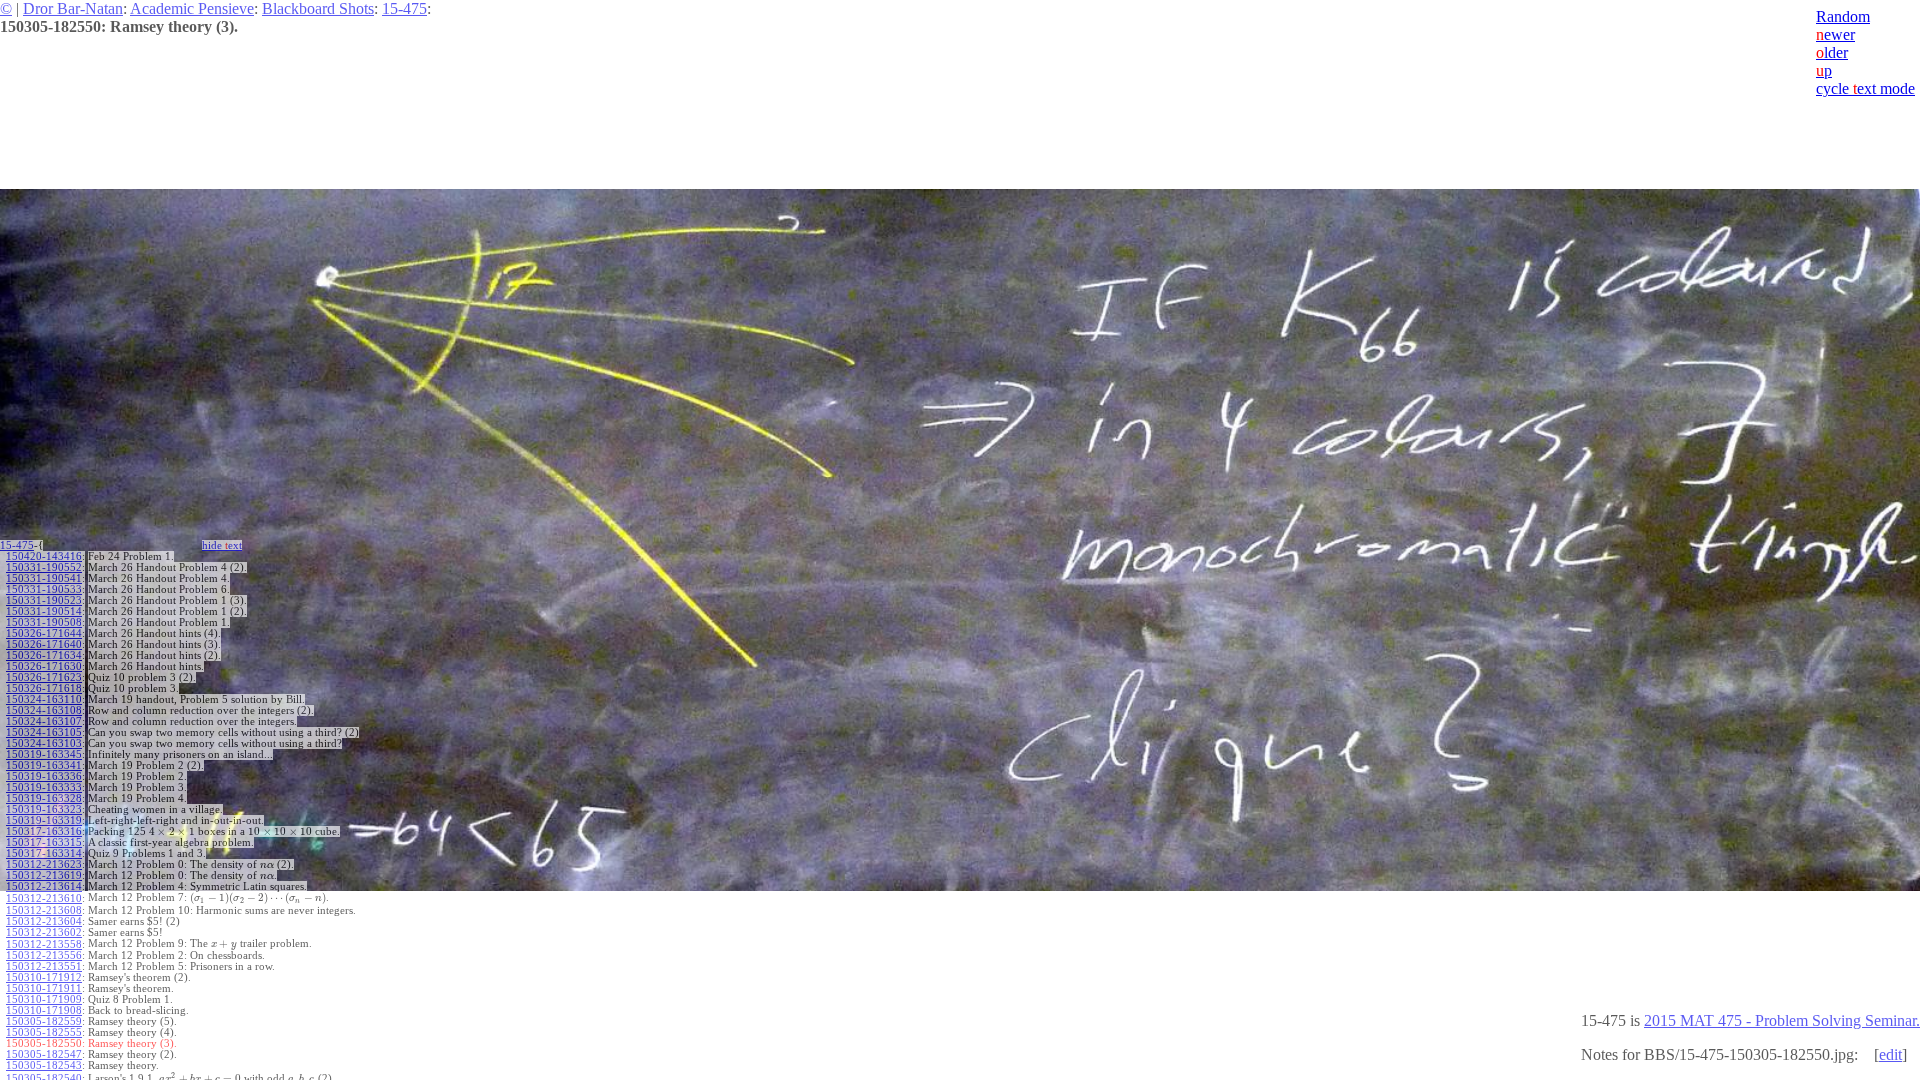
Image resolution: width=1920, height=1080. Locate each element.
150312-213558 (44, 944)
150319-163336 (44, 776)
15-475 (404, 8)
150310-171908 (44, 1010)
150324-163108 (44, 710)
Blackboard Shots (318, 8)
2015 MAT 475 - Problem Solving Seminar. (1782, 1020)
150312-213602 (44, 932)
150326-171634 (44, 655)
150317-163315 (44, 842)
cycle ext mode (1865, 88)
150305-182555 (44, 1032)
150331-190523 (44, 600)
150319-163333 (44, 787)
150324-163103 (44, 743)
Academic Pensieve (192, 8)
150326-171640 (44, 644)
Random (1843, 16)
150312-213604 (44, 921)
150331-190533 (44, 589)
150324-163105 (44, 732)
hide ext (222, 545)
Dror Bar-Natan (73, 8)
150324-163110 (44, 699)
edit (1890, 1054)
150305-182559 (44, 1021)
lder (1832, 52)
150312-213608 (44, 910)
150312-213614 (44, 886)
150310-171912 (44, 977)
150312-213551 (44, 966)
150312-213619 (44, 875)
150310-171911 (44, 988)
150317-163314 (44, 853)
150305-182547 (44, 1054)
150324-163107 (44, 721)
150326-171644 (44, 633)
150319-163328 (44, 798)
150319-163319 (44, 820)
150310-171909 (44, 999)
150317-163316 (44, 831)
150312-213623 (44, 864)
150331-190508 (44, 622)
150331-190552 (44, 567)
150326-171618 (44, 688)
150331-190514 (44, 611)
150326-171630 (44, 666)
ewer (1835, 34)
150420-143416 (44, 556)
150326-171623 (44, 677)
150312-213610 (44, 898)
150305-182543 (44, 1065)
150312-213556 (44, 955)
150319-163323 (44, 809)
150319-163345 (44, 754)
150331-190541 (44, 578)
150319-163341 (44, 765)
